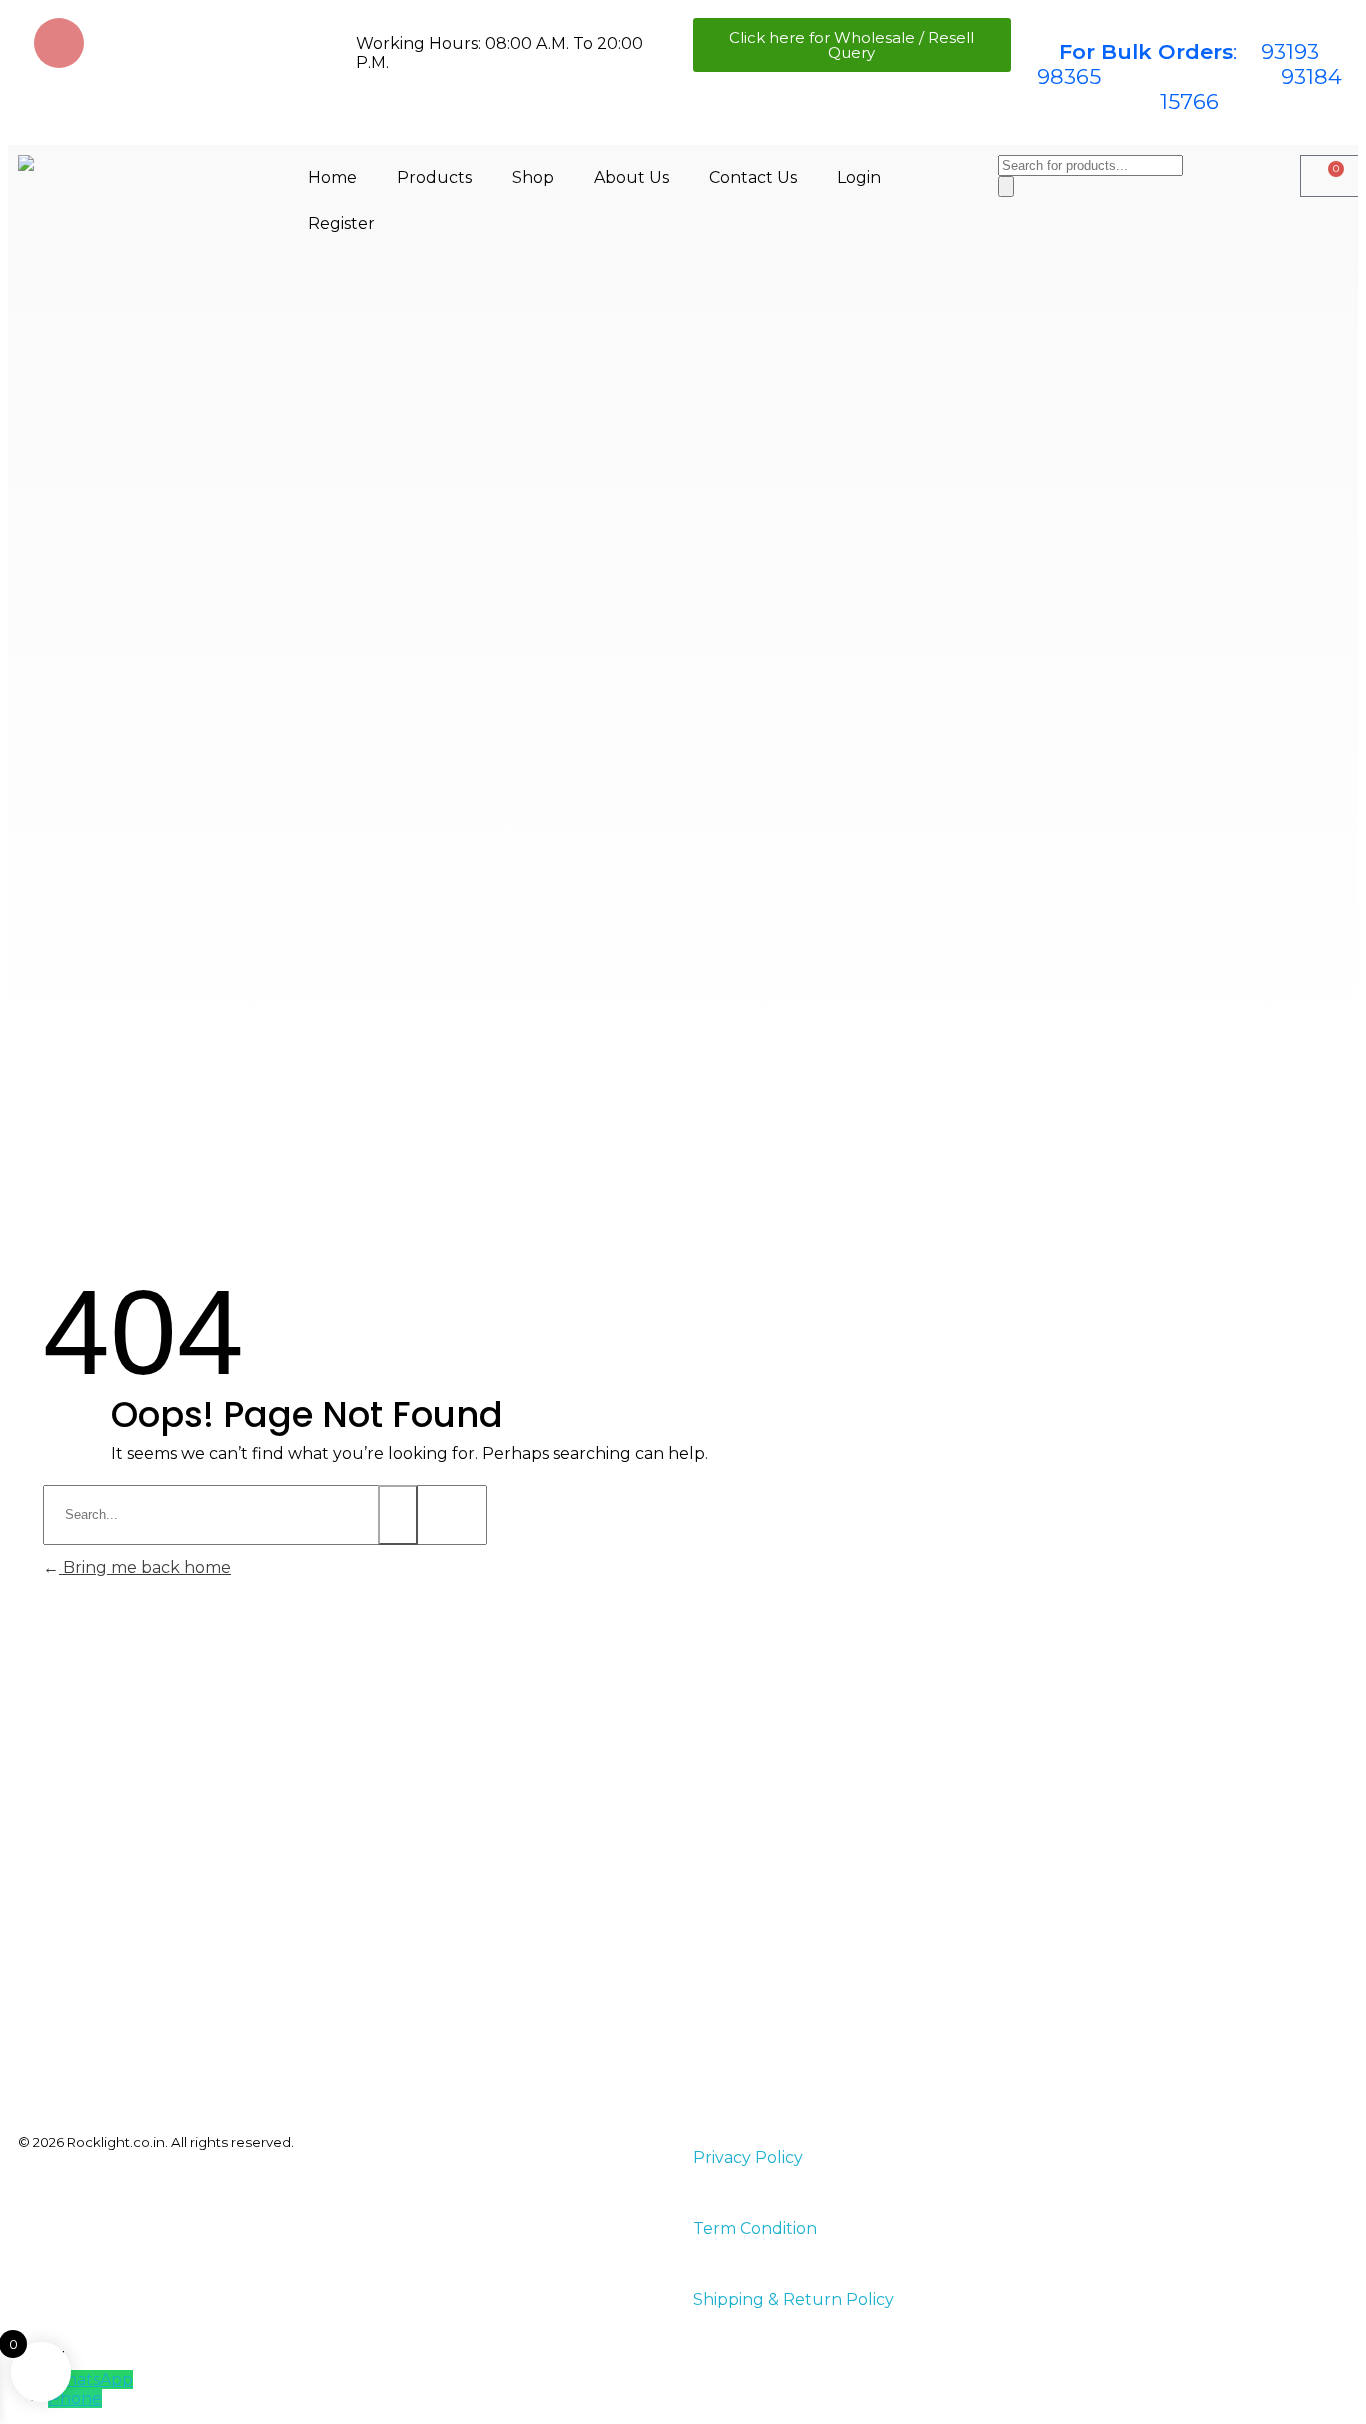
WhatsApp (90, 2379)
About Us (631, 177)
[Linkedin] (236, 43)
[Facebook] (118, 43)
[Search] (1006, 186)
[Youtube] (177, 43)
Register (341, 223)
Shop (533, 177)
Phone (75, 2398)
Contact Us (753, 177)
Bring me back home (145, 1567)
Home (332, 177)
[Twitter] (295, 43)
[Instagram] (59, 43)
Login (859, 177)
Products (434, 177)
